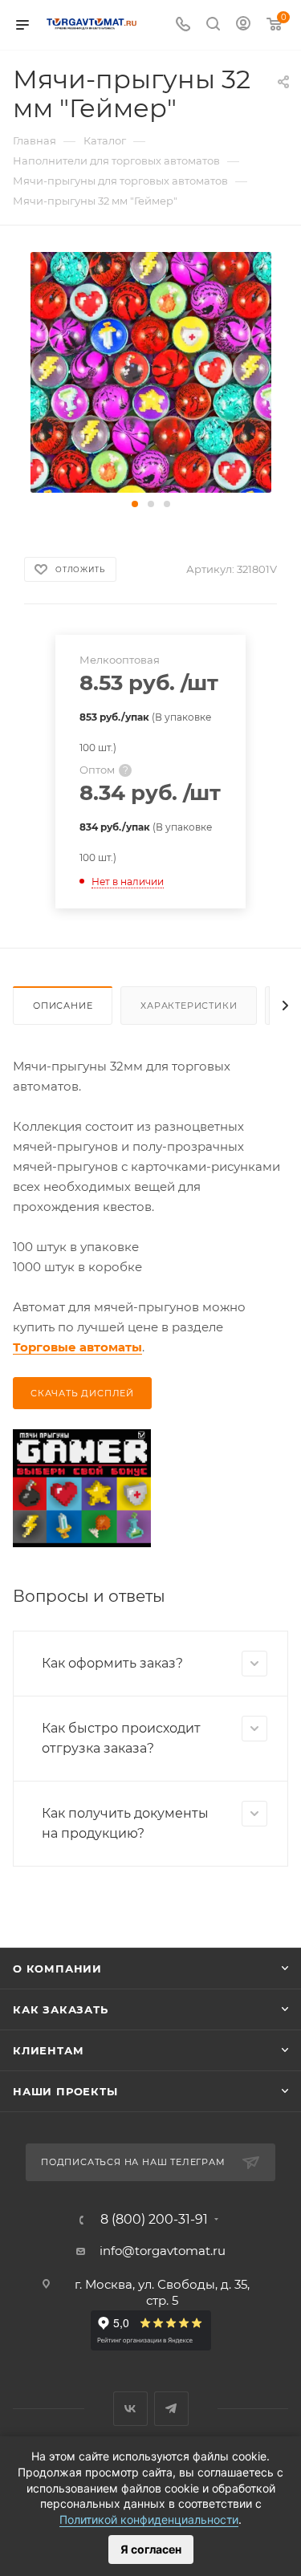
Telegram (171, 2409)
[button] (135, 504)
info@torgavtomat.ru (163, 2251)
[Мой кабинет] (243, 25)
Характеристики (189, 1006)
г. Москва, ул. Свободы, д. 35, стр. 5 (162, 2292)
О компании (57, 1969)
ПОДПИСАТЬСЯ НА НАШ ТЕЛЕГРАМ (133, 2162)
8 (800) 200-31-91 (154, 2220)
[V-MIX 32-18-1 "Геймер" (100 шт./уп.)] (151, 371)
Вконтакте (130, 2409)
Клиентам (48, 2050)
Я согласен (151, 2549)
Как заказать (61, 2009)
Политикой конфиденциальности (149, 2519)
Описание (63, 1006)
